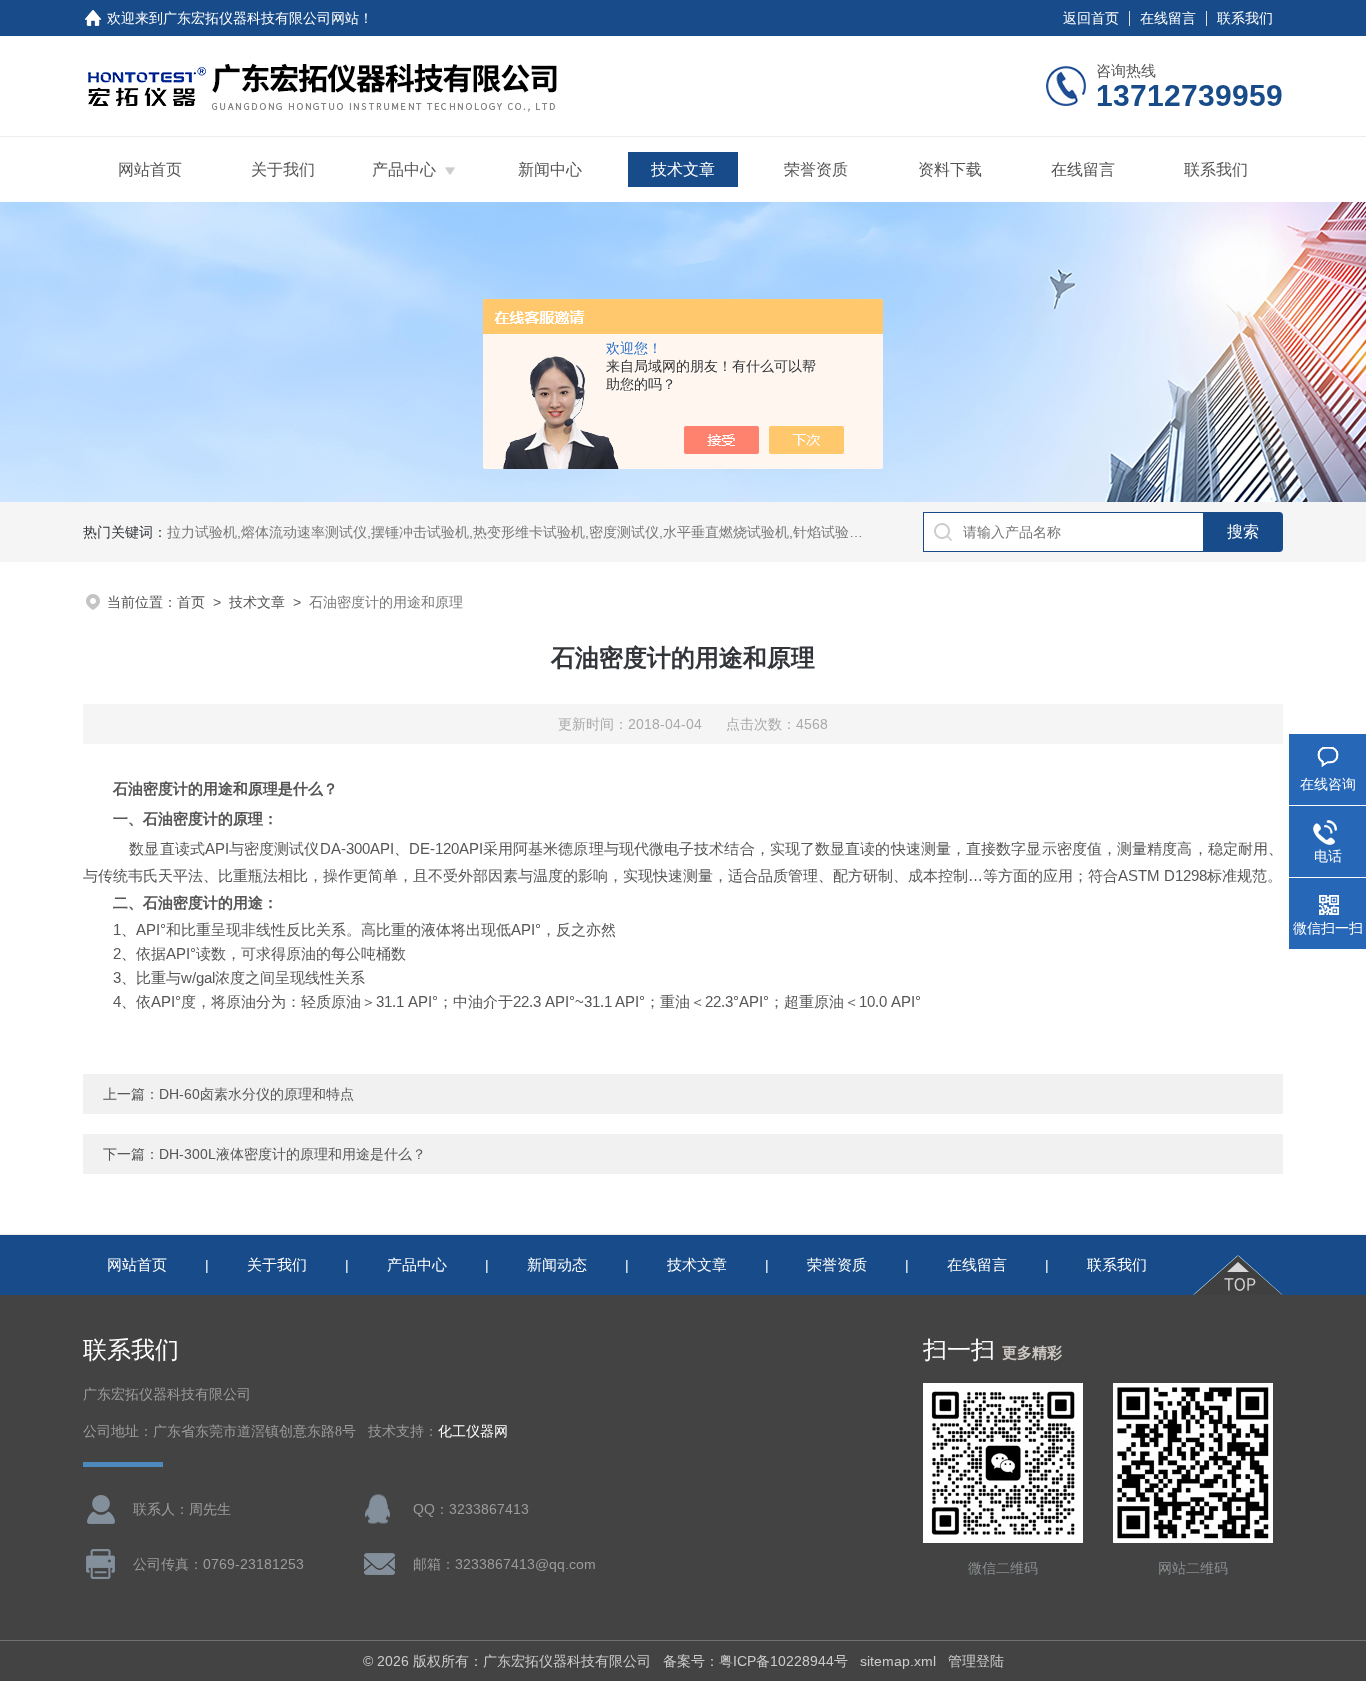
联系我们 (1245, 18)
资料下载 (950, 169)
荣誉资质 (816, 169)
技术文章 (683, 169)
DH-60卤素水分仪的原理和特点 (256, 1094)
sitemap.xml (898, 1661)
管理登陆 (976, 1661)
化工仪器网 (473, 1431)
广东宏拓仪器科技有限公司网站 (261, 18)
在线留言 (1168, 18)
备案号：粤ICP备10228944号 (755, 1661)
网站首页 (150, 169)
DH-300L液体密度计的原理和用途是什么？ (292, 1154)
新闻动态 (557, 1264)
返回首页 (1091, 18)
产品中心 (404, 169)
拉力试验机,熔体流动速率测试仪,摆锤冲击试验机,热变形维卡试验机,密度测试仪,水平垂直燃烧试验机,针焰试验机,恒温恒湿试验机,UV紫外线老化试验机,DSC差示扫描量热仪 (699, 532)
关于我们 (283, 169)
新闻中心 (550, 169)
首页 (191, 602)
